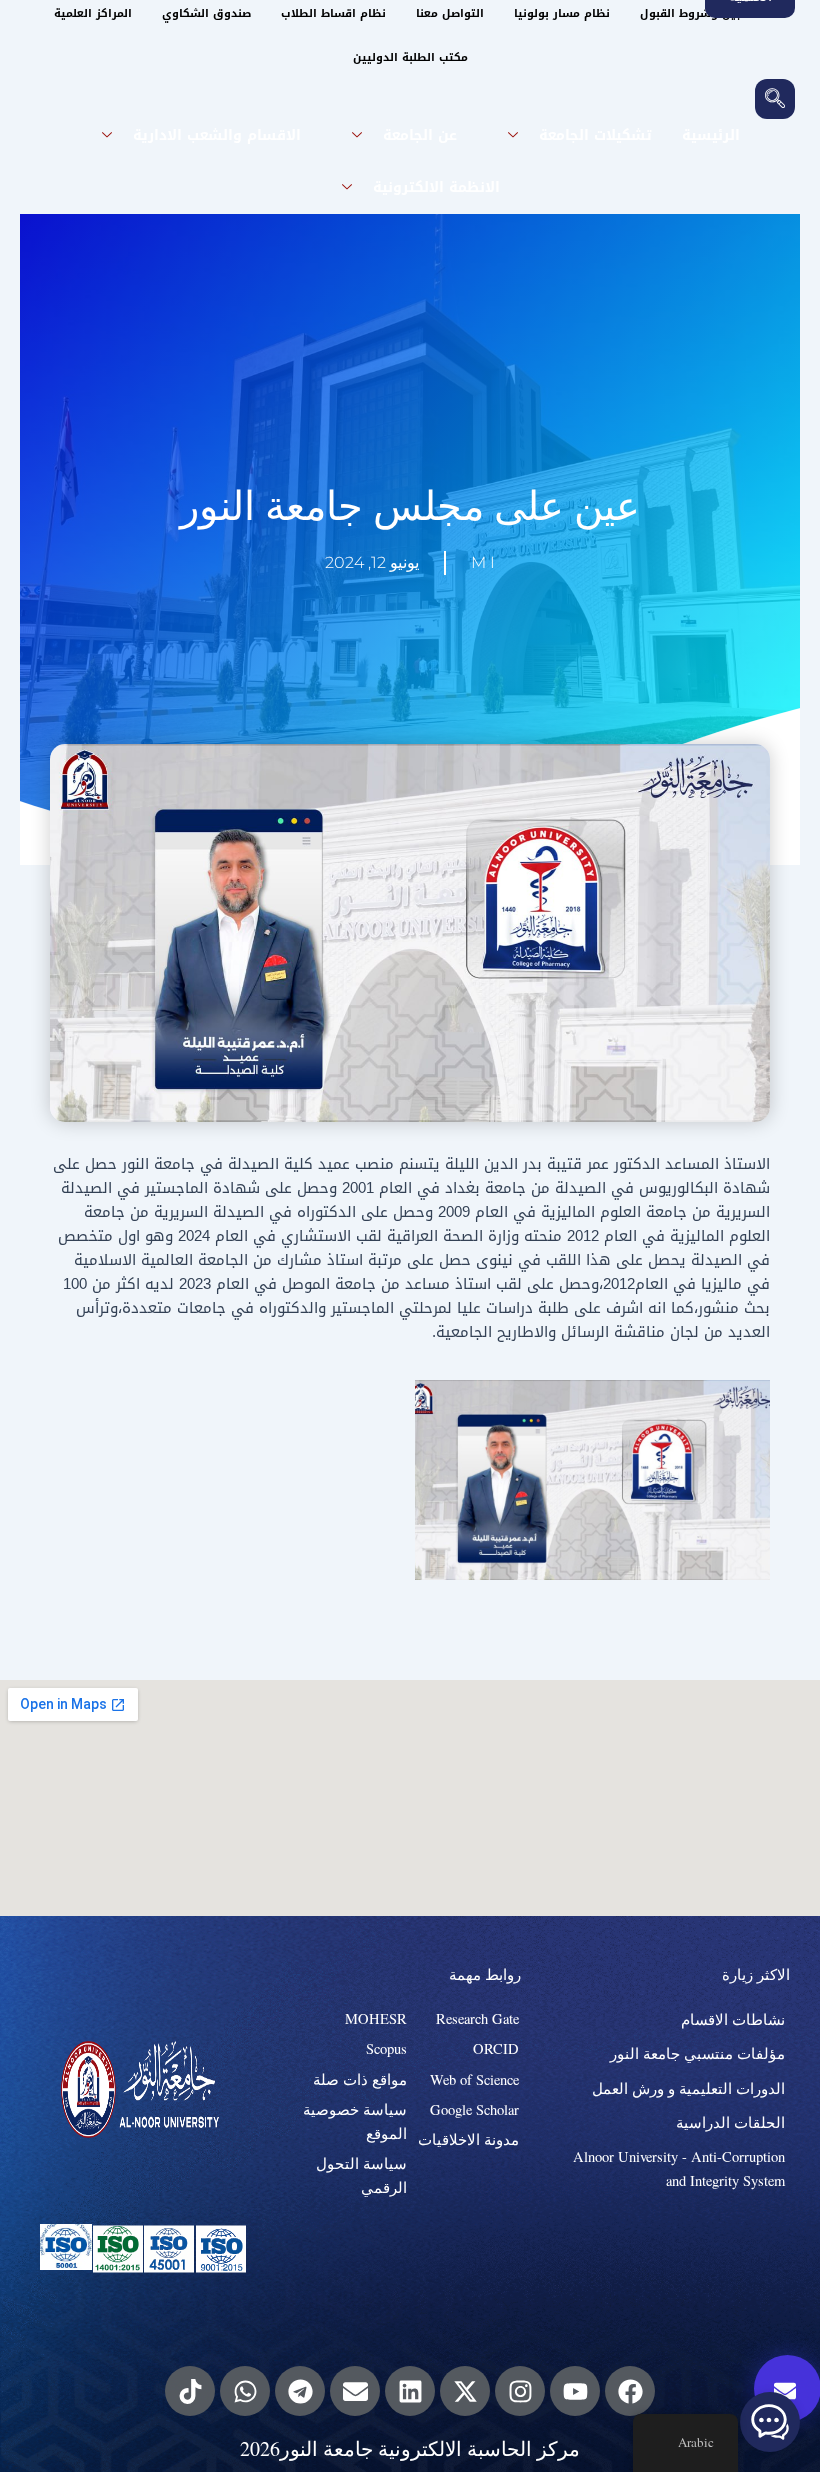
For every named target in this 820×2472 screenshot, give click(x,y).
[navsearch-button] (775, 99)
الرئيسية (711, 135)
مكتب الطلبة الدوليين (410, 57)
